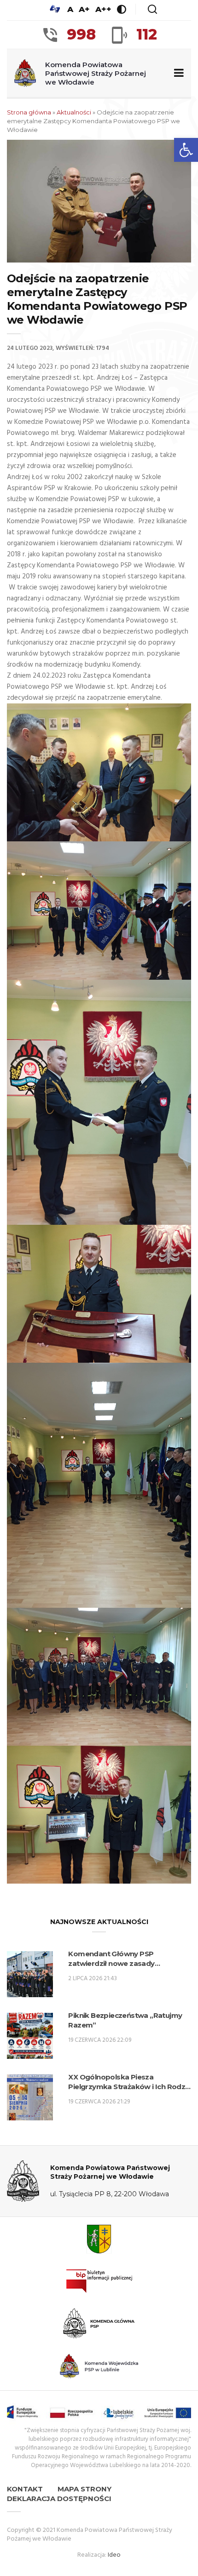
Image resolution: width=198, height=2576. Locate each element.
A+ (84, 9)
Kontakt (25, 2489)
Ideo (114, 2555)
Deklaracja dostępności (59, 2499)
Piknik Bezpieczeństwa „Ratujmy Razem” (125, 2020)
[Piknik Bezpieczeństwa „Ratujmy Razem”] (30, 2036)
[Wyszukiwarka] (152, 9)
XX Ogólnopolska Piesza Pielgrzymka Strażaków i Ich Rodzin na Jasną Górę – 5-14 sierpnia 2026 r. (130, 2082)
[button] (186, 150)
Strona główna (29, 112)
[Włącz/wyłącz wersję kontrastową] (122, 9)
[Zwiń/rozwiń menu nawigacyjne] (177, 73)
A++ (103, 9)
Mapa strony (84, 2489)
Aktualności (74, 112)
